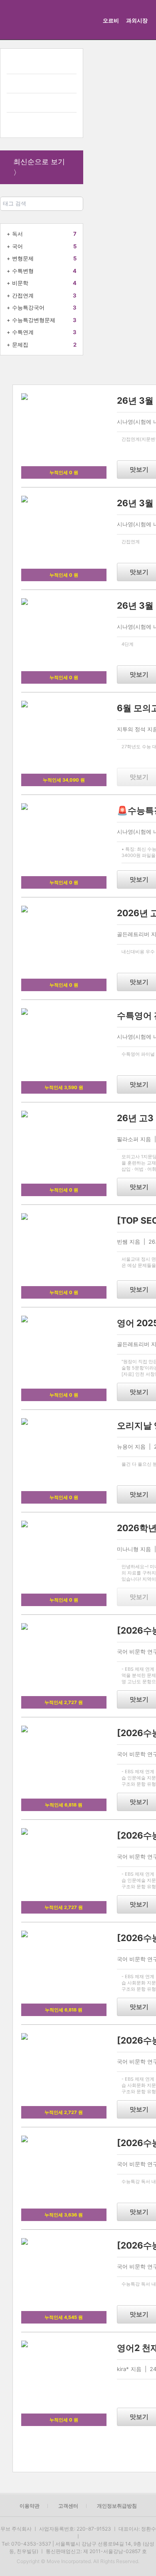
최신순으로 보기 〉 (39, 167)
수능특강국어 (28, 307)
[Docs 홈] (65, 20)
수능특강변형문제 (34, 320)
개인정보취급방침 (117, 2506)
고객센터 (68, 2506)
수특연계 (23, 332)
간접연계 (23, 295)
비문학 (20, 283)
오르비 (111, 20)
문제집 (20, 345)
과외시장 (137, 20)
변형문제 (23, 258)
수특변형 (23, 271)
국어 (17, 246)
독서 (17, 234)
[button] (77, 2455)
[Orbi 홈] (18, 20)
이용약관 (30, 2506)
